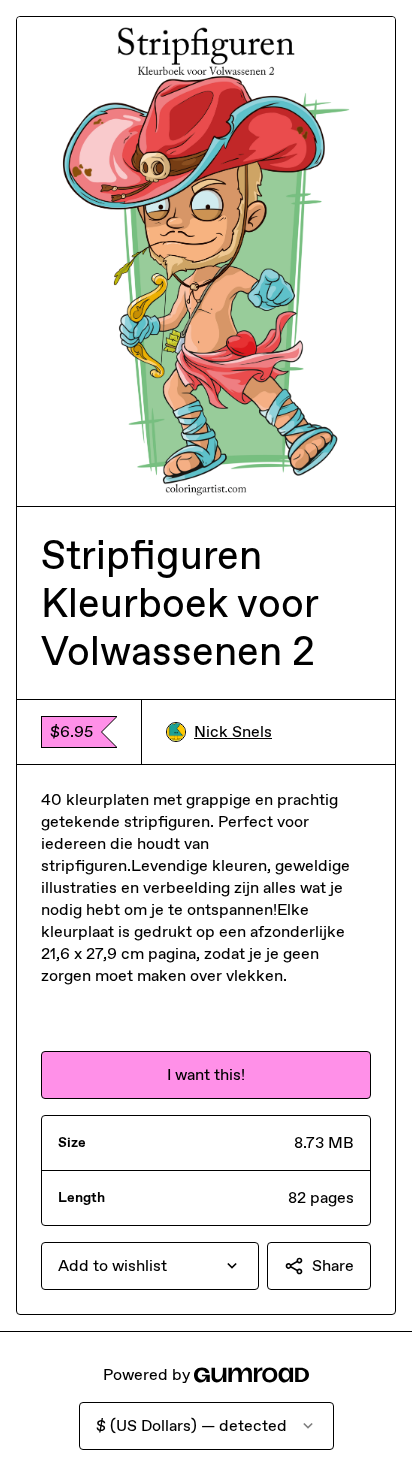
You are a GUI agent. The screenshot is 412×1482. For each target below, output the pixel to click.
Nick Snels (233, 731)
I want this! (206, 1074)
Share (333, 1265)
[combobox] (150, 1266)
